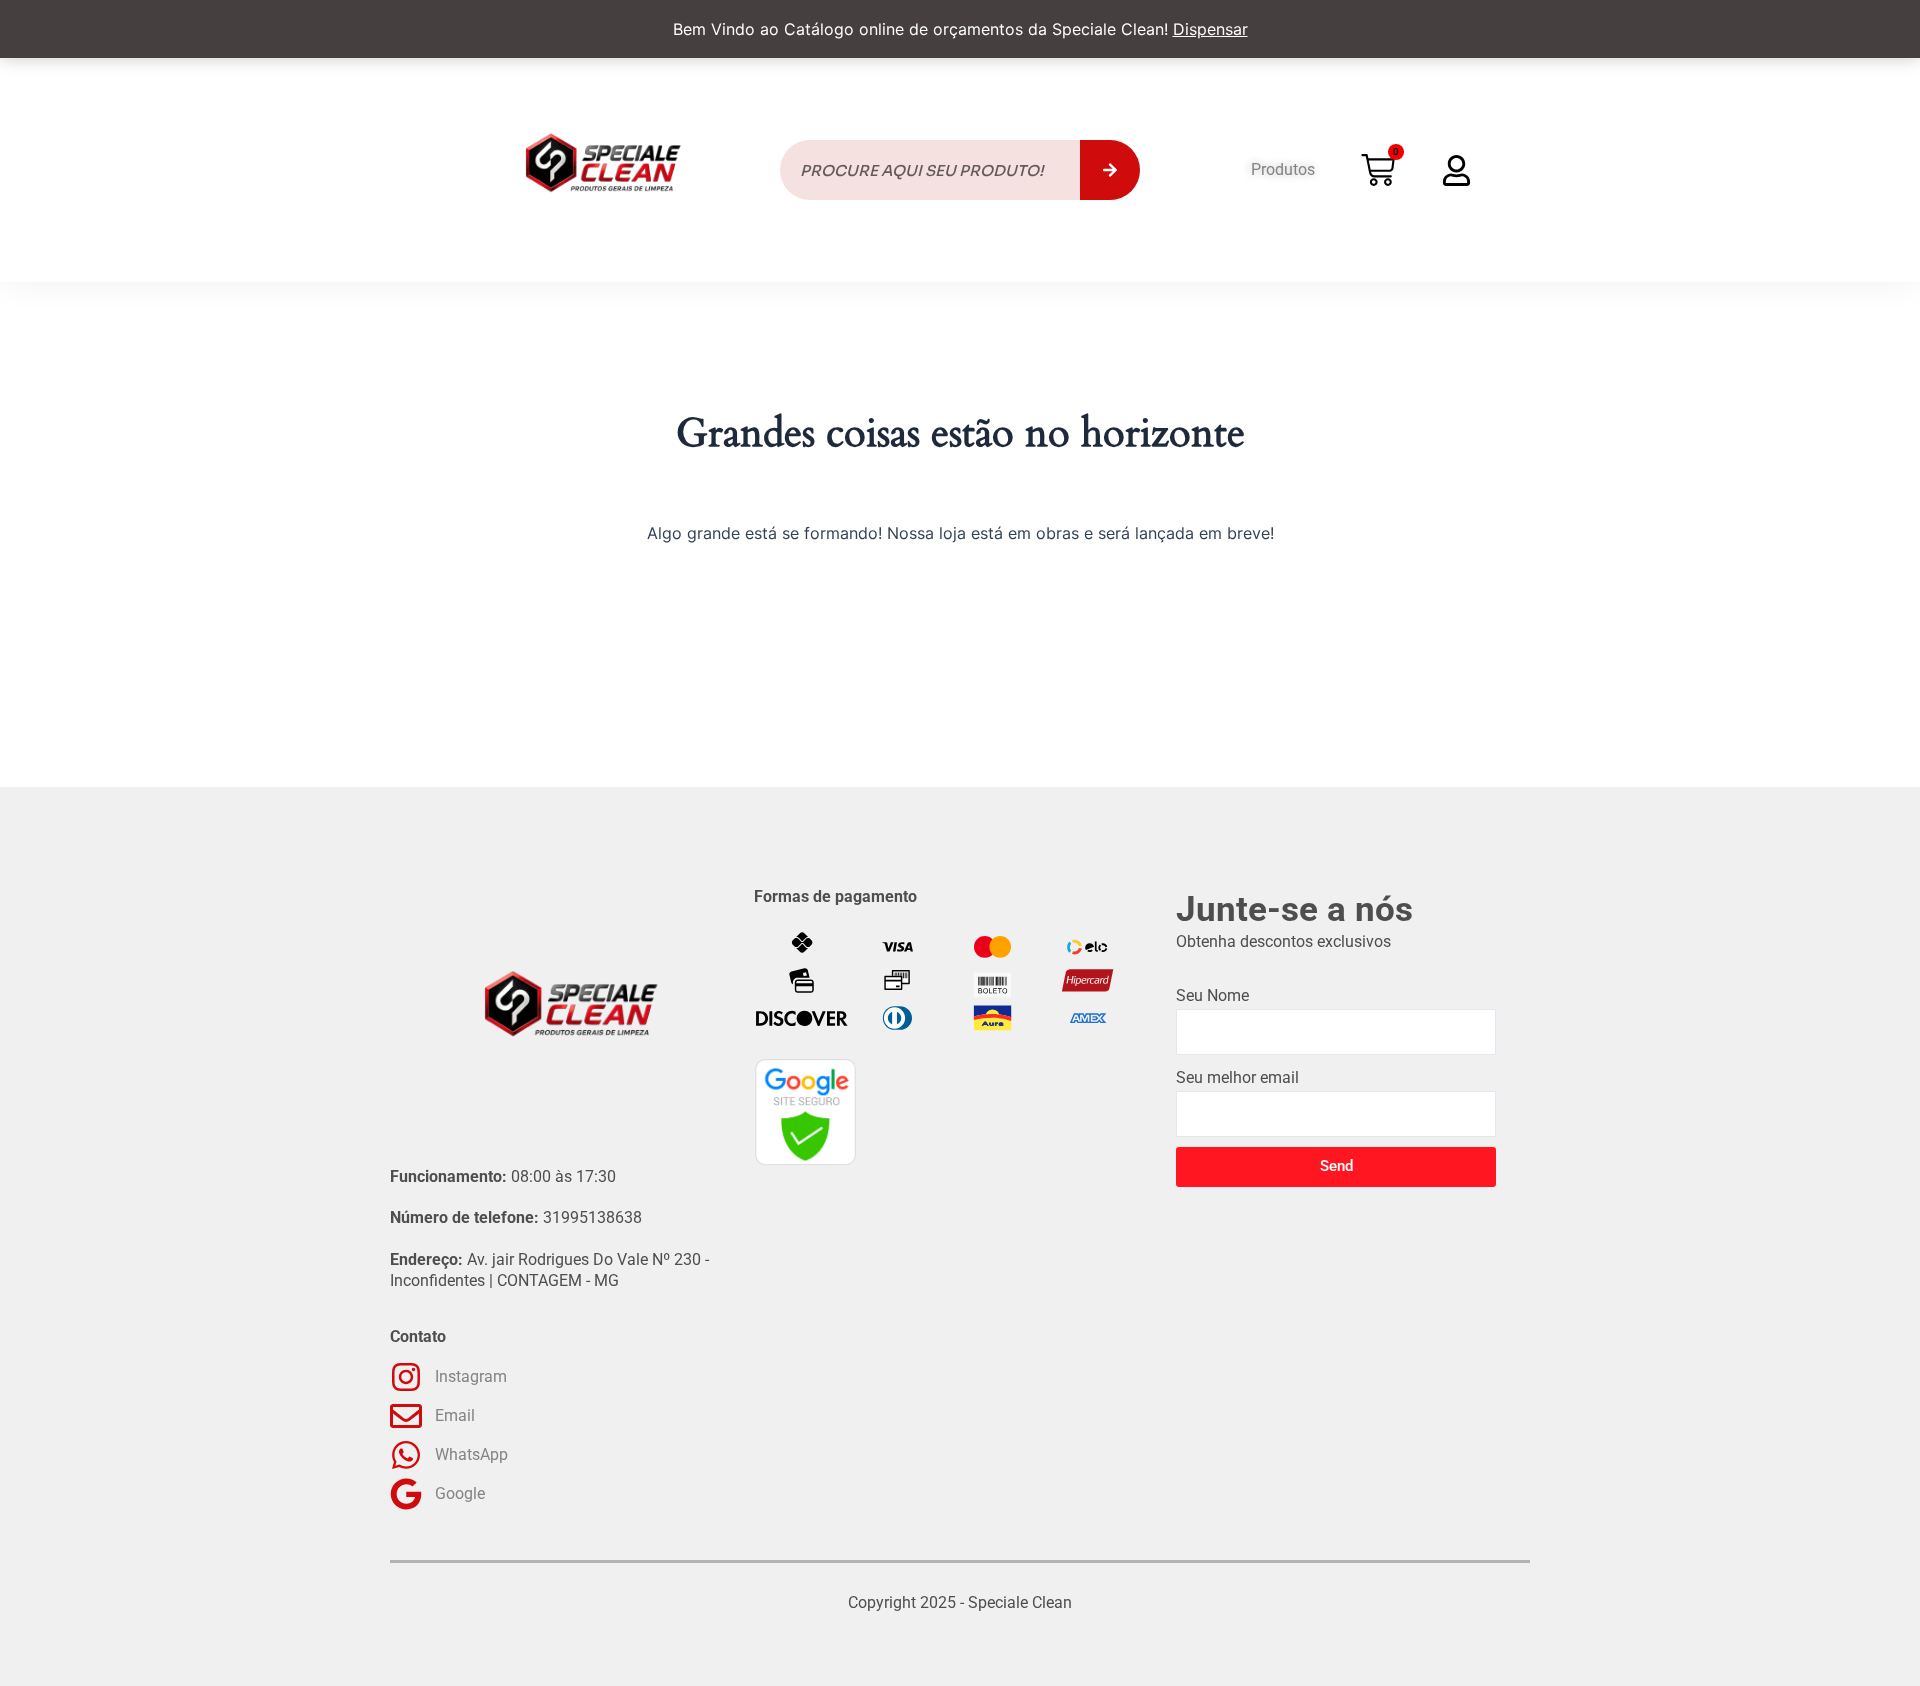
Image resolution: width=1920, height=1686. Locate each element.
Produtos (1283, 169)
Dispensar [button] (1210, 29)
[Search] (1110, 170)
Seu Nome (1212, 995)
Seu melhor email (1237, 1077)
